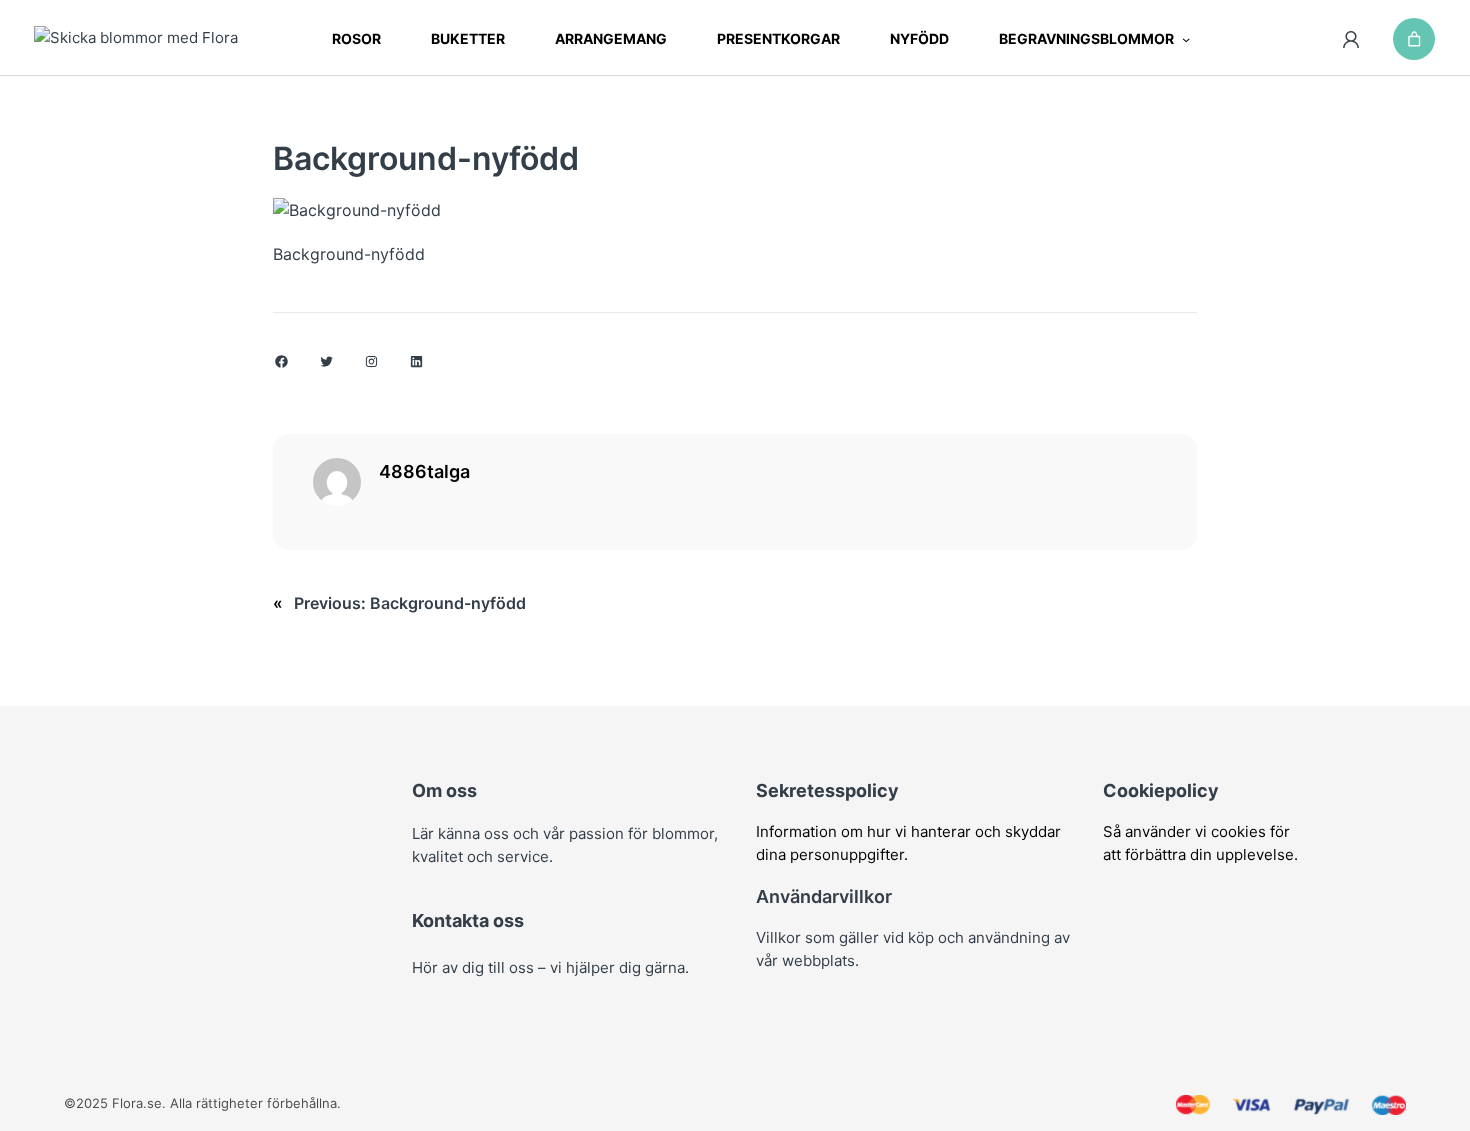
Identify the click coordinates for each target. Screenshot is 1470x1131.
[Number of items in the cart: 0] (1414, 39)
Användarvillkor (824, 896)
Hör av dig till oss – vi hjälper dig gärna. (550, 967)
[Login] (1351, 39)
